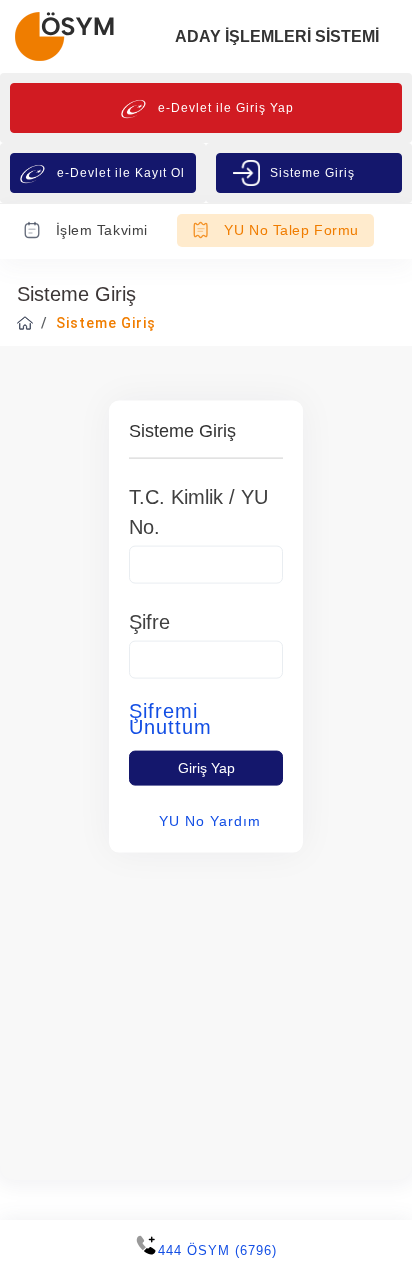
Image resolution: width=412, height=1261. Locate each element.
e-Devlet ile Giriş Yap (226, 108)
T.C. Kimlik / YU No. (198, 511)
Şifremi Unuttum (170, 718)
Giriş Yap (206, 767)
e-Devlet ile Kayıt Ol (121, 173)
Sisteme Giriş (312, 173)
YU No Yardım (210, 820)
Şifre (149, 621)
